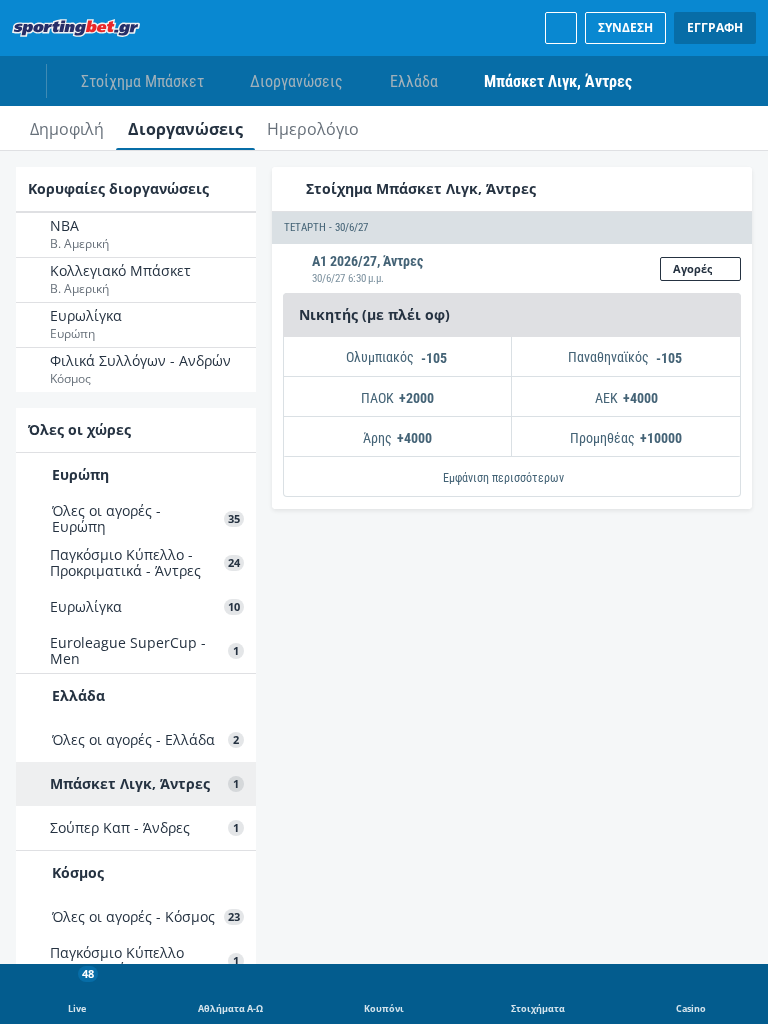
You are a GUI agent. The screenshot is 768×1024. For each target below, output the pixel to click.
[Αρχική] (80, 28)
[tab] (67, 128)
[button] (512, 228)
